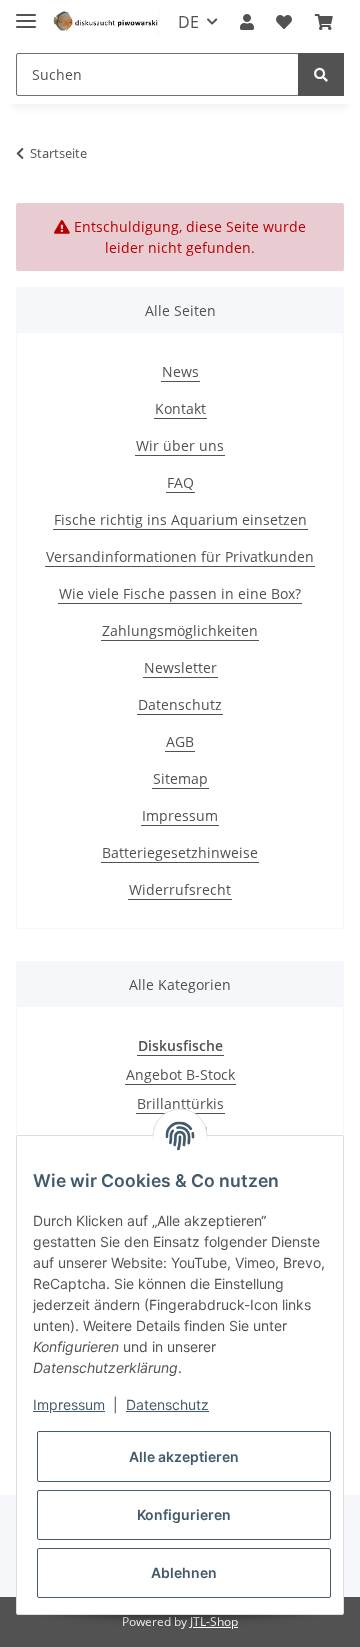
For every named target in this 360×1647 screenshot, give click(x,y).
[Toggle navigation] (26, 12)
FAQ (180, 482)
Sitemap (180, 778)
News (180, 371)
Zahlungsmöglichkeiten (180, 630)
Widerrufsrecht (180, 889)
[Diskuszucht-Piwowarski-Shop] (106, 22)
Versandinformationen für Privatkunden (180, 556)
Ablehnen (184, 1572)
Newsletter (180, 667)
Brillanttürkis (180, 1103)
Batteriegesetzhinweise (180, 852)
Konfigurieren (184, 1514)
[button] (247, 22)
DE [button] (188, 22)
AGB (180, 741)
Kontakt (180, 408)
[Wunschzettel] (284, 22)
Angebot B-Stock (180, 1074)
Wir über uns (180, 445)
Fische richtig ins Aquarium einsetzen (180, 519)
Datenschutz (180, 704)
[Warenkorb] (324, 22)
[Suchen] (321, 74)
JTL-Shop (214, 1621)
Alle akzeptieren (184, 1456)
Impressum (180, 815)
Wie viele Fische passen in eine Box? (180, 593)
